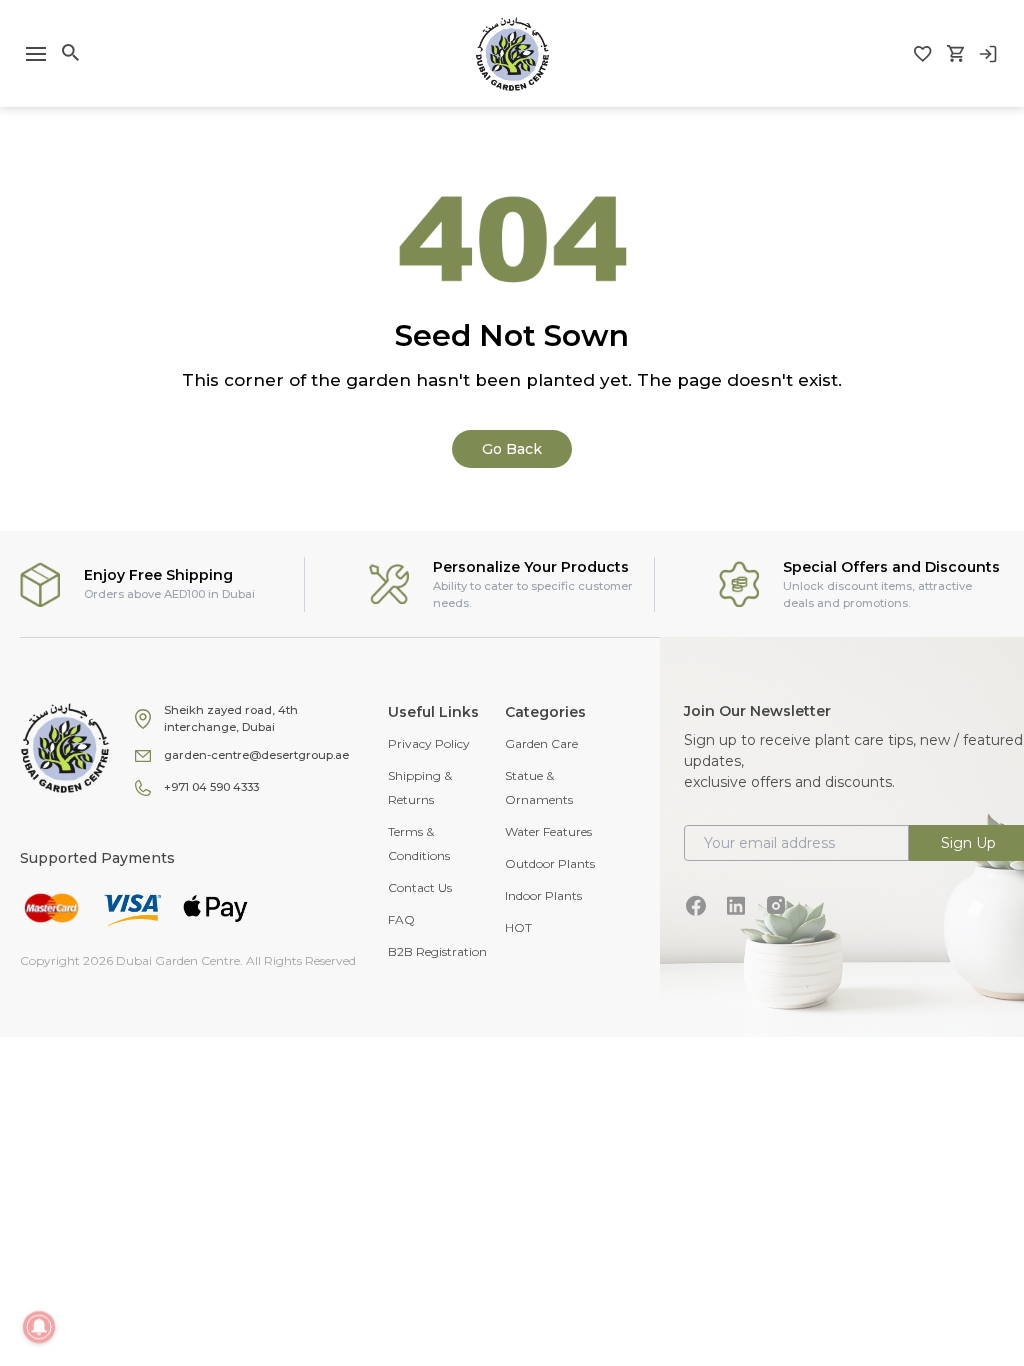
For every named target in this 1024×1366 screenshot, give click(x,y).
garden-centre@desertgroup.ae (256, 755)
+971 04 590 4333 (211, 787)
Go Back (512, 449)
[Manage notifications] (39, 1327)
